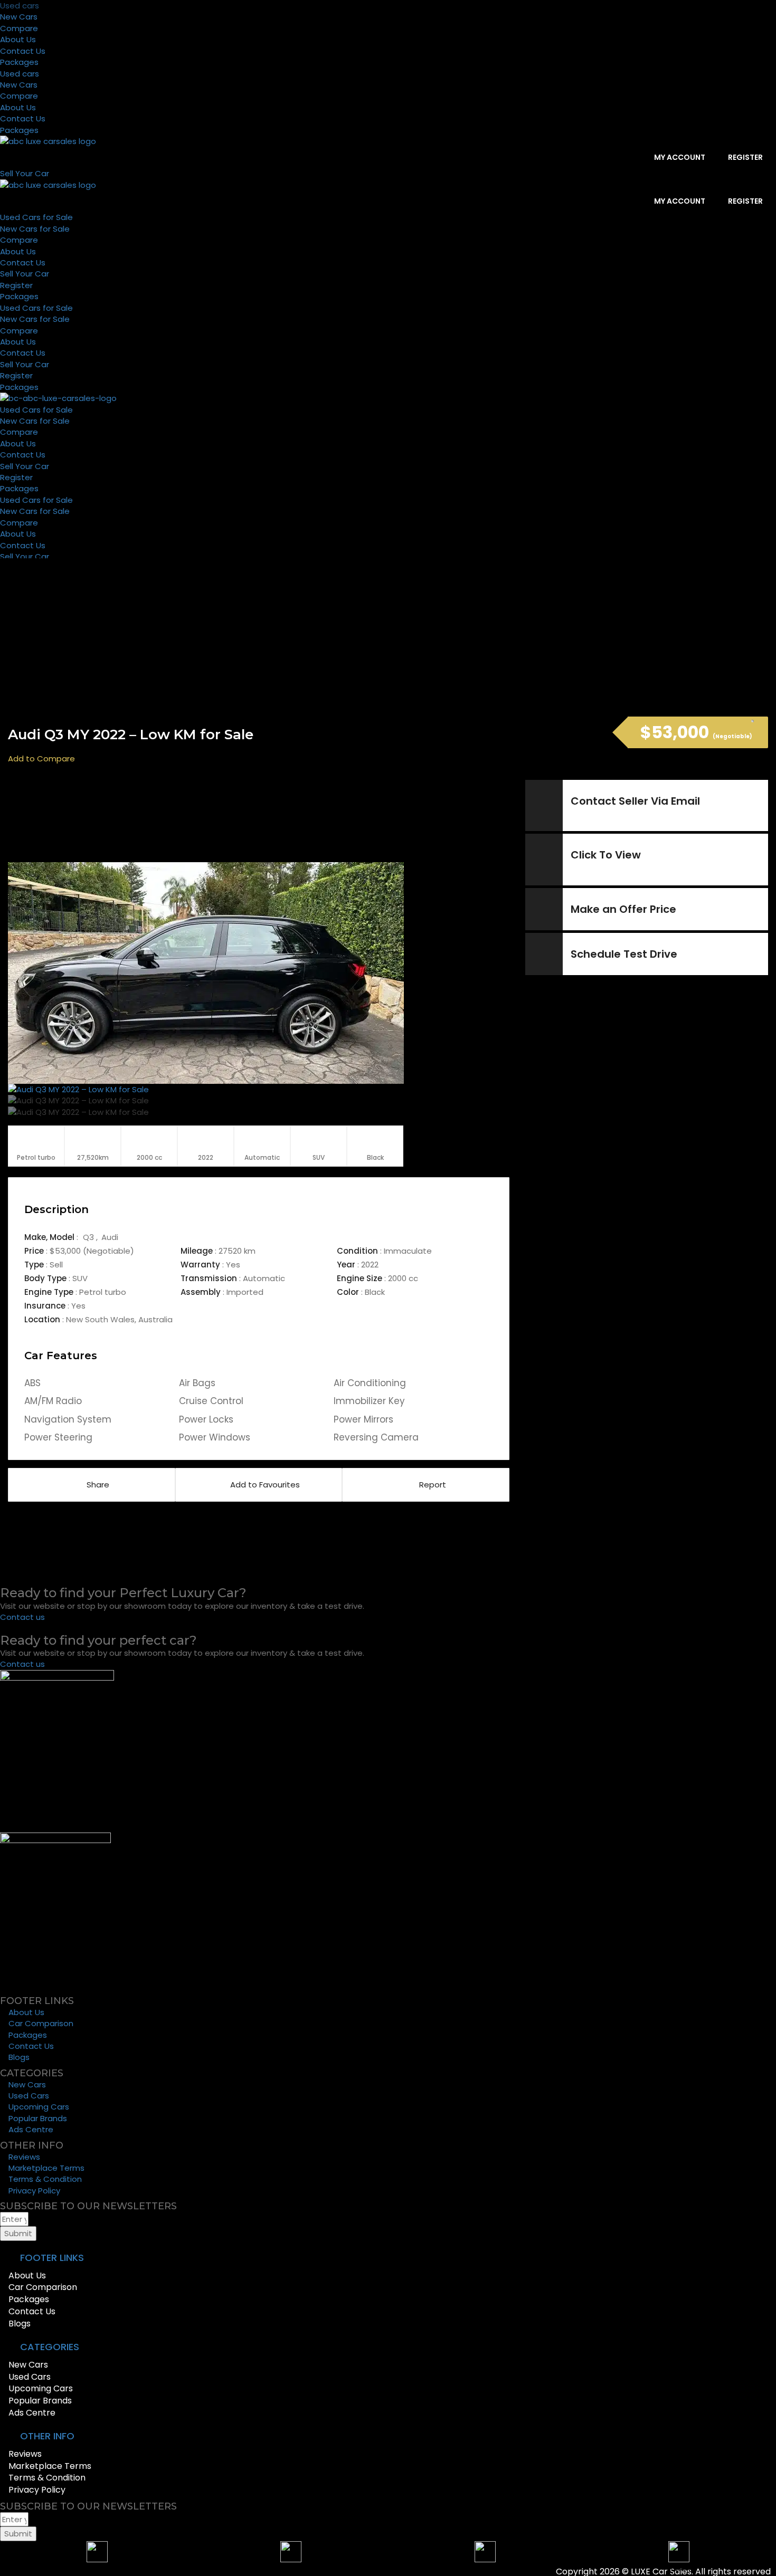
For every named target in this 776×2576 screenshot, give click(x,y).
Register (745, 157)
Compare (19, 28)
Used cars (20, 6)
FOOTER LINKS (52, 2258)
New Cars (19, 17)
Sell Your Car (25, 274)
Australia (155, 1319)
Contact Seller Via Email (635, 801)
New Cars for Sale (35, 229)
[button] (388, 2258)
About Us (18, 39)
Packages (19, 62)
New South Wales (100, 1319)
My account (679, 157)
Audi (110, 1237)
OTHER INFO (47, 2436)
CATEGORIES (50, 2347)
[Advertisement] (264, 819)
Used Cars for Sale (36, 217)
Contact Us (23, 51)
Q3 (89, 1237)
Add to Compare (41, 759)
